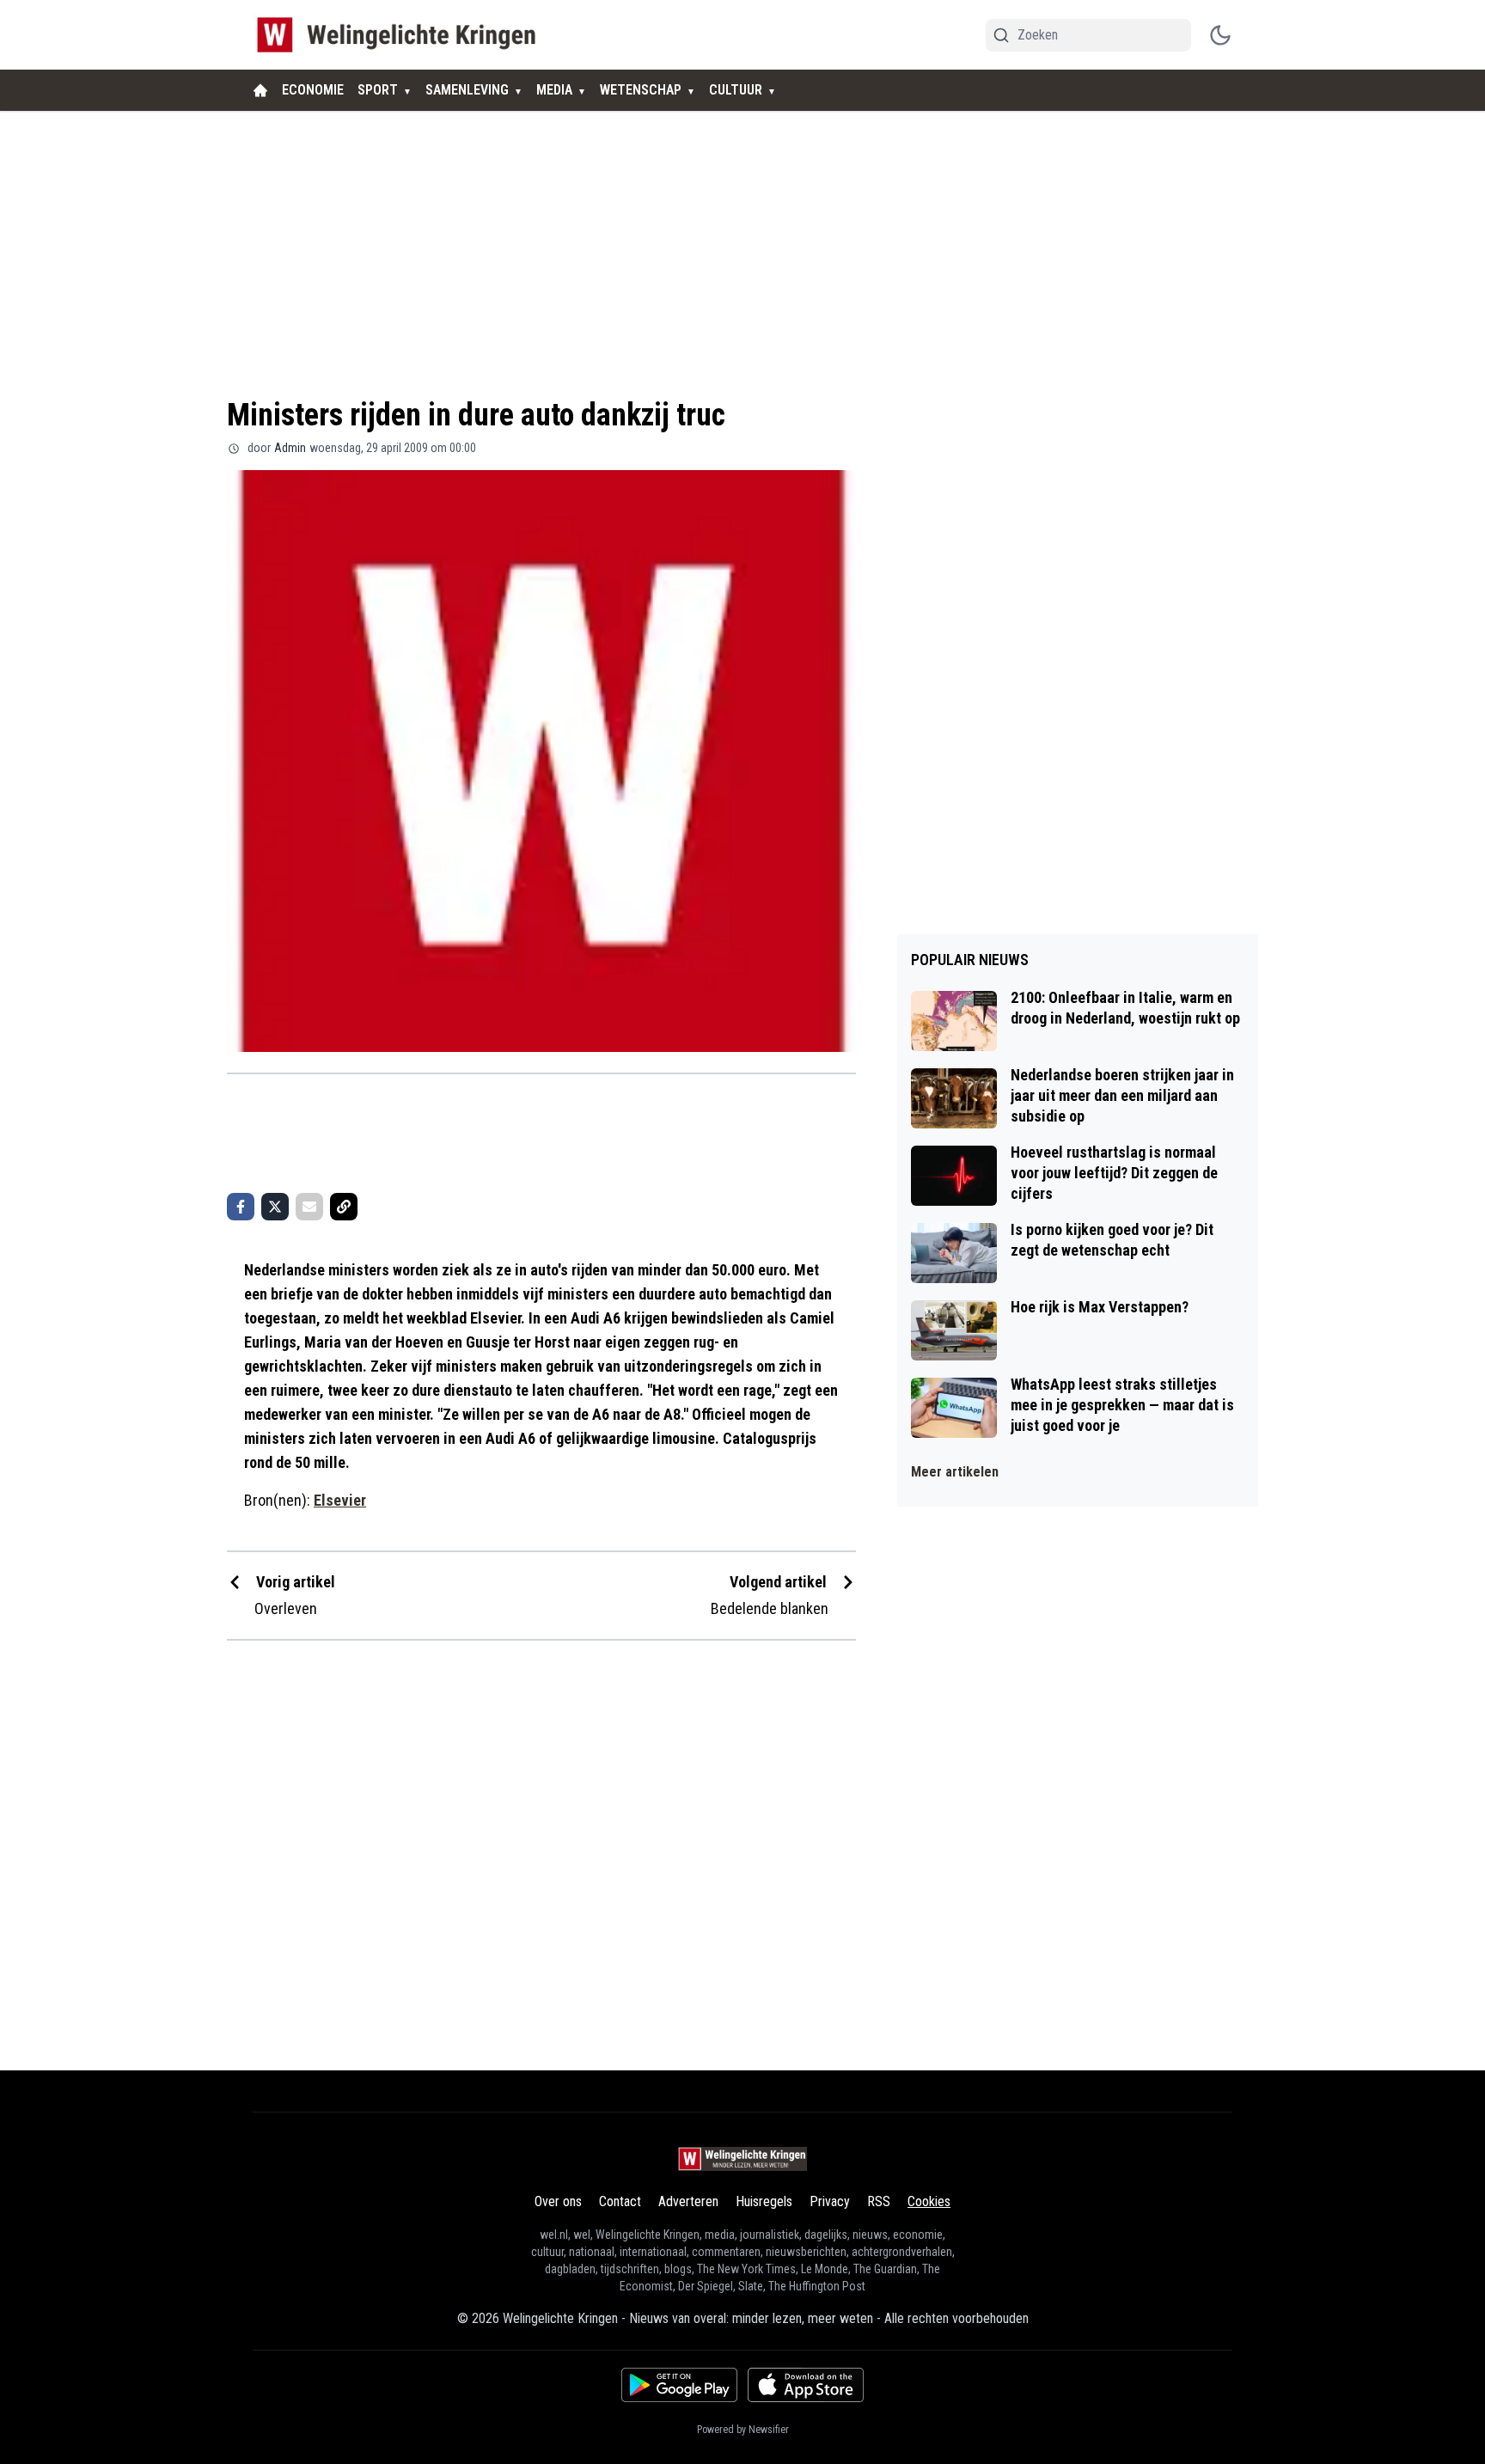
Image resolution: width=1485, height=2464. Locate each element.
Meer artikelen (955, 1472)
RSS (879, 2201)
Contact (620, 2201)
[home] (260, 90)
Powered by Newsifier (743, 2430)
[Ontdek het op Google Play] (679, 2385)
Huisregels (764, 2201)
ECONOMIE (313, 90)
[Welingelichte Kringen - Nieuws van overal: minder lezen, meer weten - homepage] (401, 35)
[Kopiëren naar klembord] (344, 1207)
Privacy (830, 2201)
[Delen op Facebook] (241, 1207)
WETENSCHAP (641, 90)
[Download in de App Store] (806, 2385)
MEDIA (554, 90)
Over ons (558, 2201)
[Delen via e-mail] (309, 1207)
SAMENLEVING (467, 90)
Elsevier (340, 1500)
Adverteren (688, 2201)
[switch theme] (1220, 35)
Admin (290, 448)
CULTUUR (736, 90)
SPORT (378, 90)
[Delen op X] (275, 1207)
